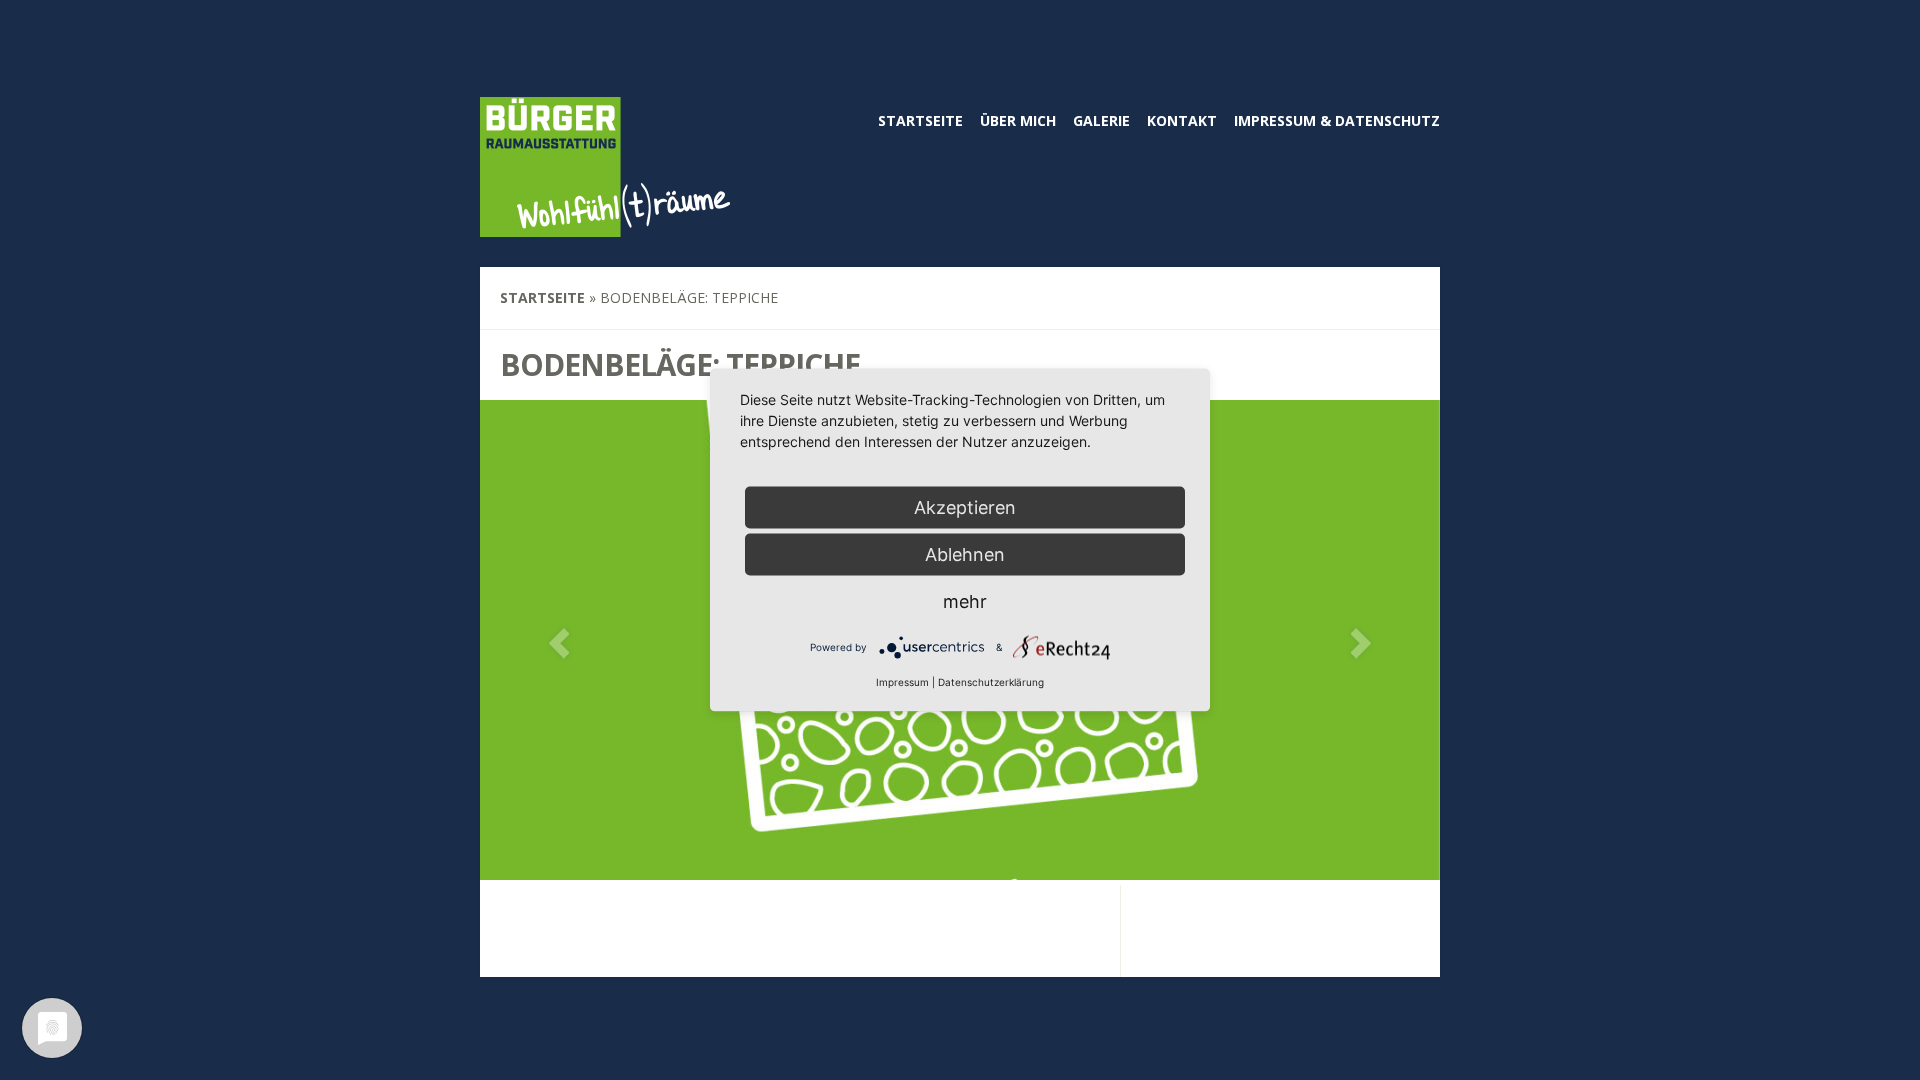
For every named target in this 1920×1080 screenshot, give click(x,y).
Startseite (920, 120)
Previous (559, 643)
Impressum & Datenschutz (1337, 120)
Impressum (902, 682)
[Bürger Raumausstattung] (605, 224)
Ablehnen (965, 554)
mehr (965, 601)
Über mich (1018, 120)
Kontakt (1182, 120)
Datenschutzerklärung (991, 682)
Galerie (1101, 120)
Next (1361, 643)
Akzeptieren (965, 507)
